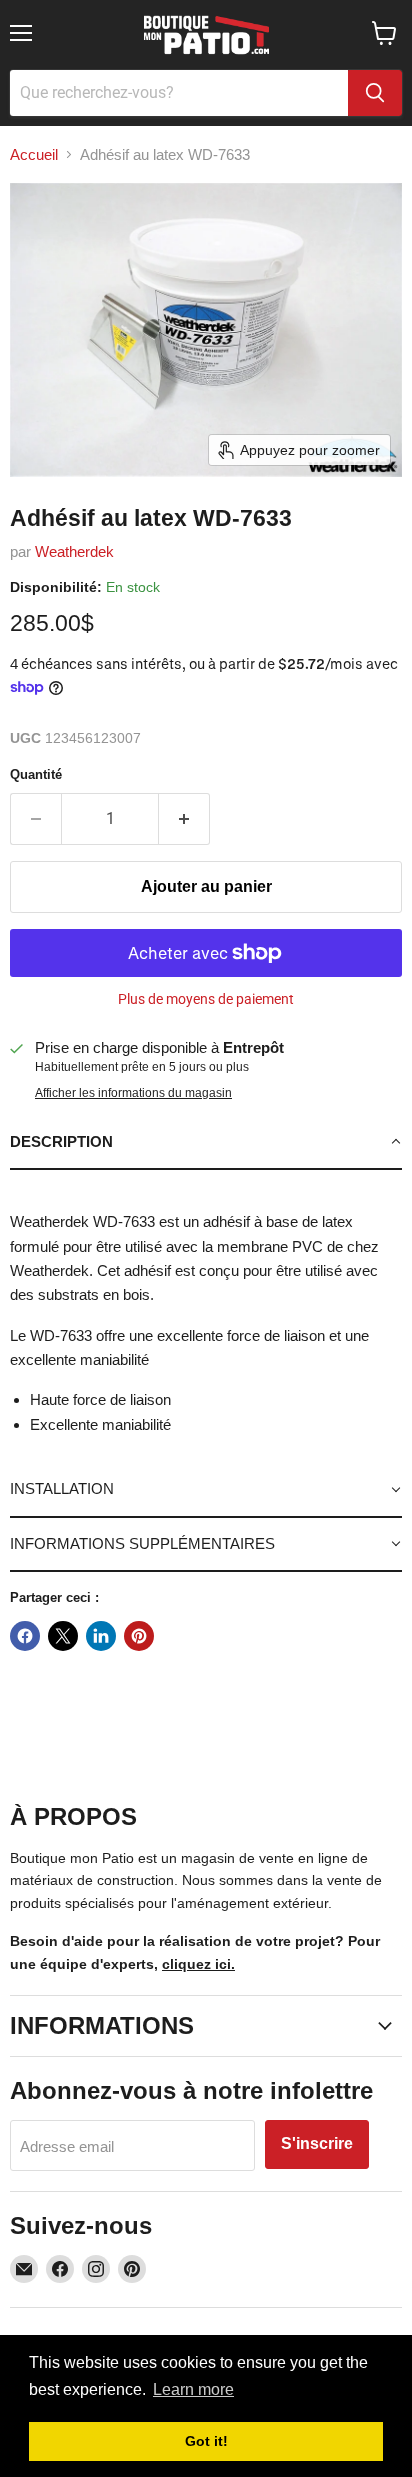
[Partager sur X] (63, 1636)
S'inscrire (317, 2143)
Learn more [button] (193, 2389)
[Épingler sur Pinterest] (139, 1636)
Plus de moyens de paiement (206, 999)
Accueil (34, 154)
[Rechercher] (375, 93)
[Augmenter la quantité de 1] (184, 819)
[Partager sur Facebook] (25, 1636)
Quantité (36, 774)
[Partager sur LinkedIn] (101, 1636)
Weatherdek (74, 551)
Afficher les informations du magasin (133, 1093)
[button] (206, 1143)
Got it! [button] (206, 2441)
